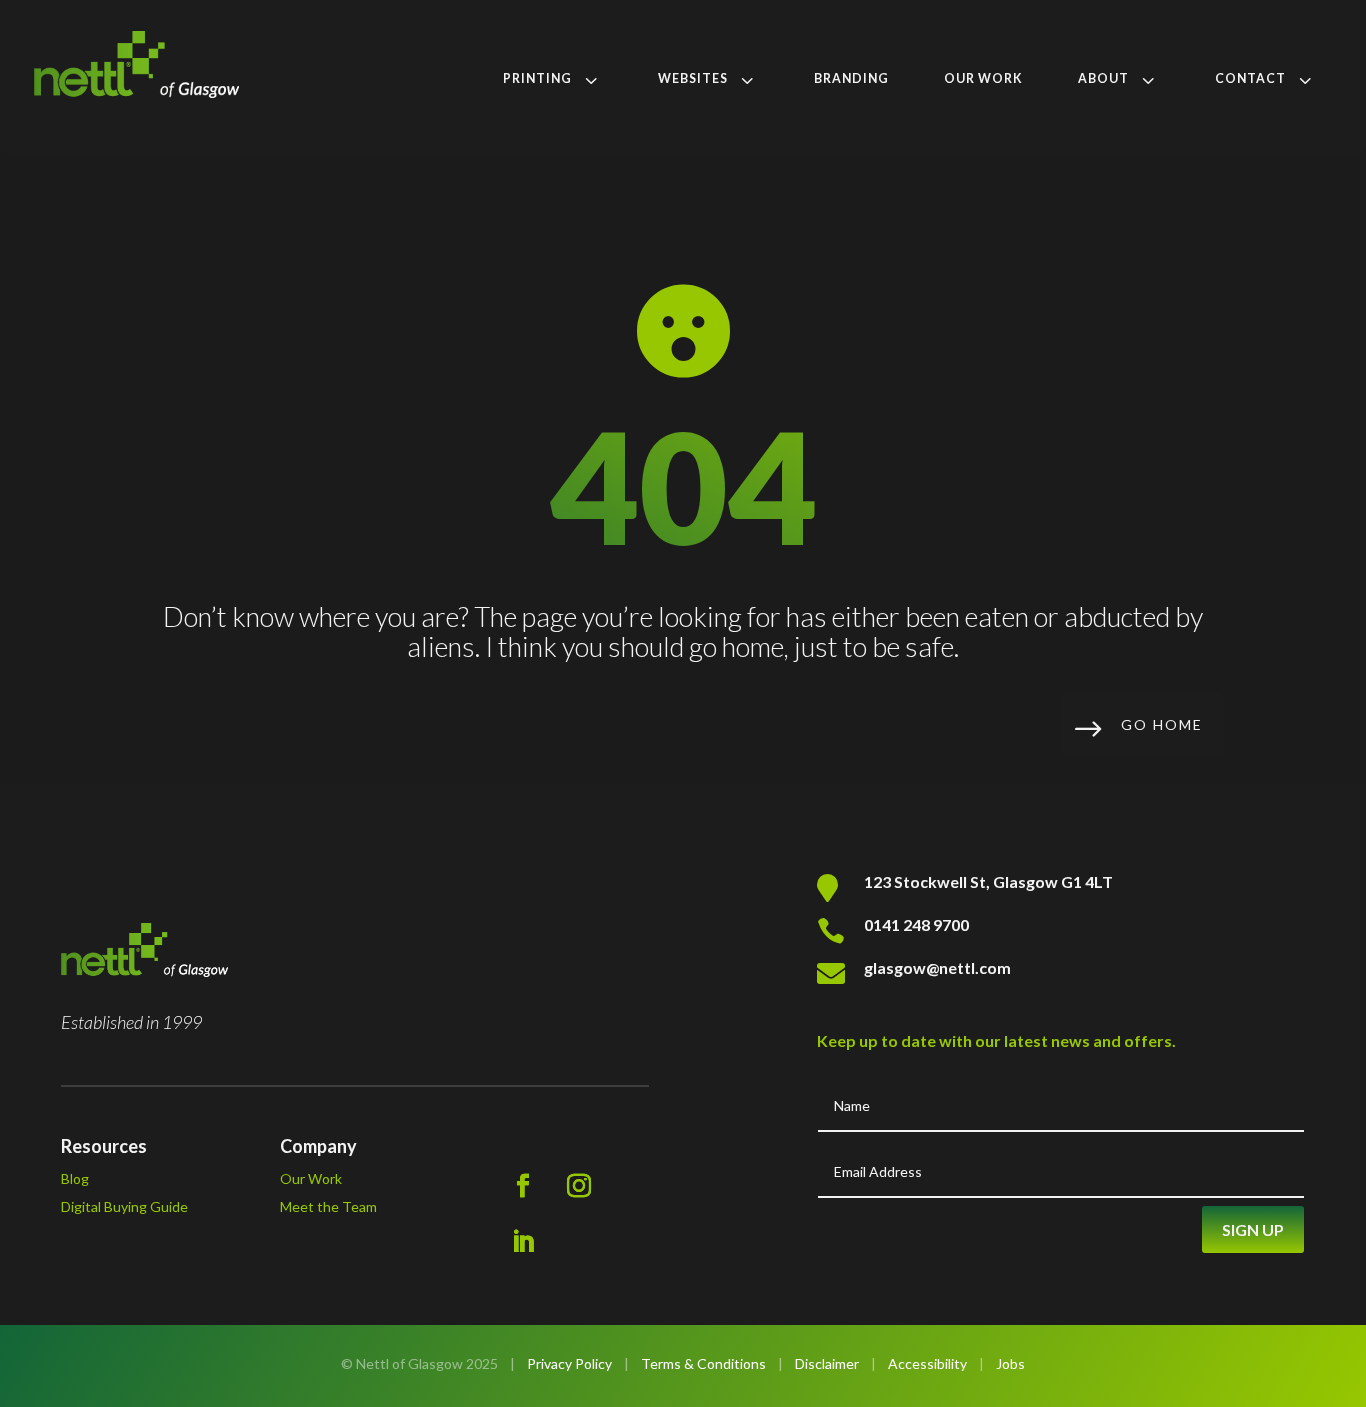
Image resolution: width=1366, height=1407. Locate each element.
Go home (1162, 724)
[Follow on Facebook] (523, 1186)
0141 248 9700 (916, 924)
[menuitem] (553, 79)
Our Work (311, 1178)
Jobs (1010, 1363)
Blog (75, 1178)
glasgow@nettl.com (937, 967)
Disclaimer (827, 1363)
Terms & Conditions (703, 1363)
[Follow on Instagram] (579, 1186)
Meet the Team (328, 1206)
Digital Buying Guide (124, 1206)
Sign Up (1253, 1229)
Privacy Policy (569, 1363)
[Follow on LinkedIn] (523, 1242)
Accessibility (927, 1363)
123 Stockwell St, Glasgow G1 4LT (988, 881)
